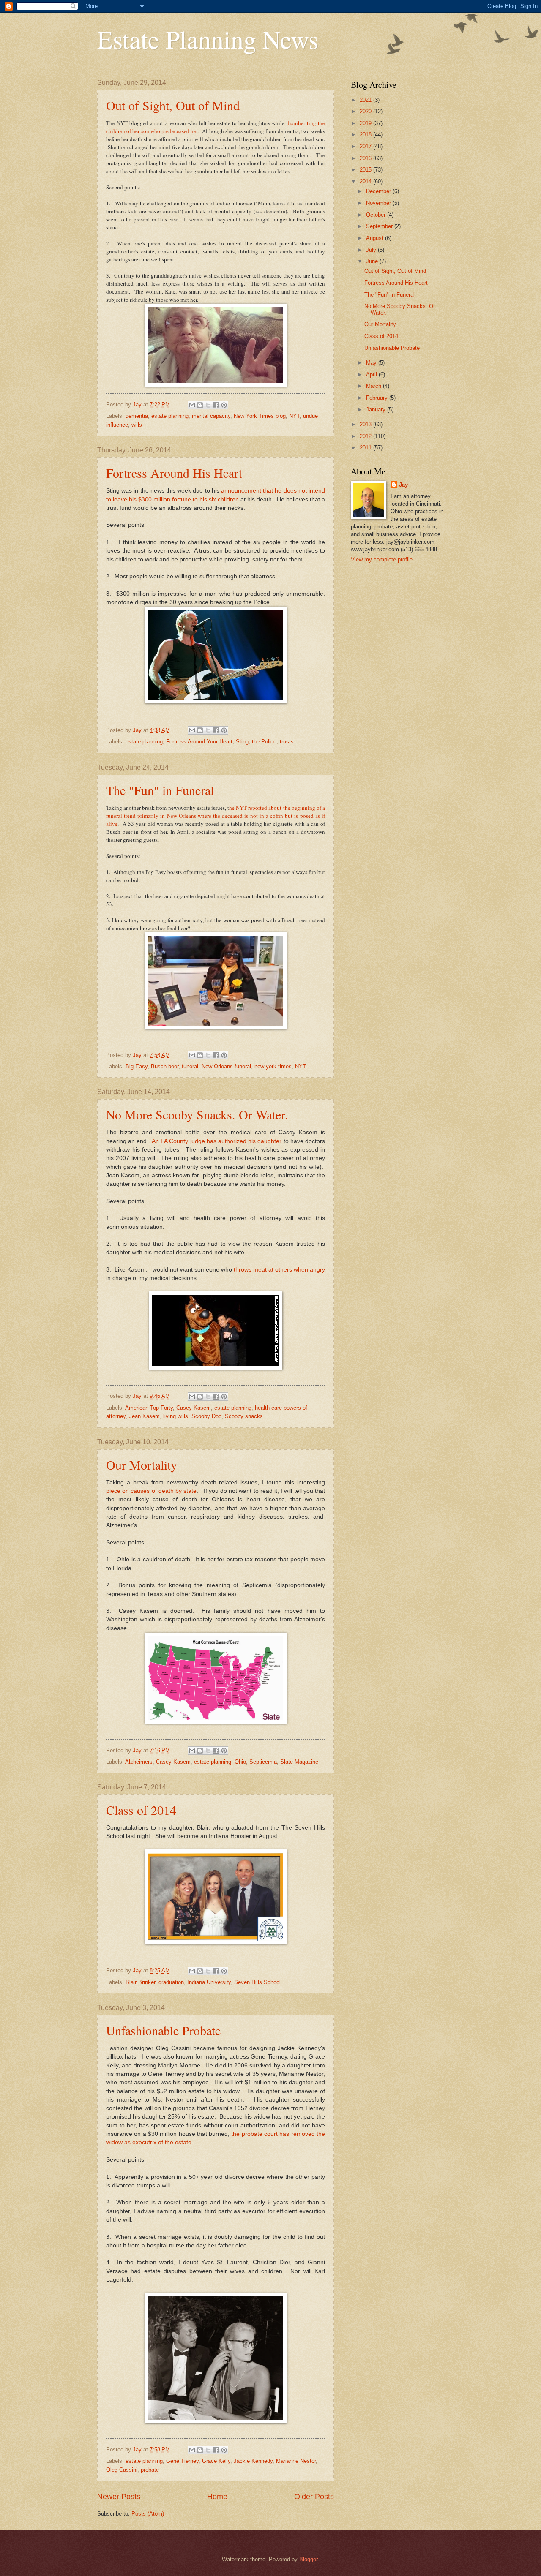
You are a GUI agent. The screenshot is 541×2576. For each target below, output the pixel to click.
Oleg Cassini (122, 2470)
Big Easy (137, 1066)
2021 (366, 100)
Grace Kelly (216, 2461)
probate (150, 2470)
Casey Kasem (194, 1408)
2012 (366, 436)
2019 (366, 123)
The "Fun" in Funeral (160, 790)
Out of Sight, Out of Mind (173, 105)
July (372, 250)
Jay (403, 485)
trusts (287, 742)
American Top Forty (149, 1408)
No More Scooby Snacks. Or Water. (197, 1114)
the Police (264, 742)
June (373, 261)
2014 (366, 181)
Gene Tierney (182, 2461)
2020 (366, 111)
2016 (366, 158)
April (372, 374)
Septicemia (263, 1762)
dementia (137, 416)
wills (137, 425)
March (374, 386)
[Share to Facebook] (216, 405)
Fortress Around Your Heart (199, 742)
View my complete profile (382, 560)
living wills (176, 1416)
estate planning (170, 416)
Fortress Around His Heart (174, 473)
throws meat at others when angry (279, 1270)
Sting (242, 742)
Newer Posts (119, 2497)
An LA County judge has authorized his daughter (217, 1141)
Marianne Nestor (296, 2461)
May (372, 363)
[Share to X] (208, 405)
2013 (366, 424)
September (380, 226)
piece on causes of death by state (151, 1491)
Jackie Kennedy (253, 2461)
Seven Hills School (257, 1982)
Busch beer (165, 1066)
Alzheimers (139, 1762)
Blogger (308, 2559)
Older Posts (314, 2497)
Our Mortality (142, 1465)
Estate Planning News (208, 39)
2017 (366, 146)
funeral (190, 1066)
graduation (171, 1982)
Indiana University (209, 1982)
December (379, 191)
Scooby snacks (244, 1416)
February (378, 398)
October (377, 215)
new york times (273, 1066)
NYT (294, 416)
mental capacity (211, 416)
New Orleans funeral (226, 1066)
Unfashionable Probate (163, 2030)
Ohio (240, 1762)
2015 (366, 170)
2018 (366, 135)
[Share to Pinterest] (224, 405)
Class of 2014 (141, 1810)
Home (217, 2497)
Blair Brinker (140, 1982)
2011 (366, 448)
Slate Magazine (299, 1762)
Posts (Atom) (148, 2514)
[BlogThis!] (200, 405)
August (376, 238)
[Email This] (192, 405)
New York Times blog (260, 416)
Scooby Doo (206, 1416)
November (379, 203)
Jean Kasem (144, 1416)
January (377, 410)
